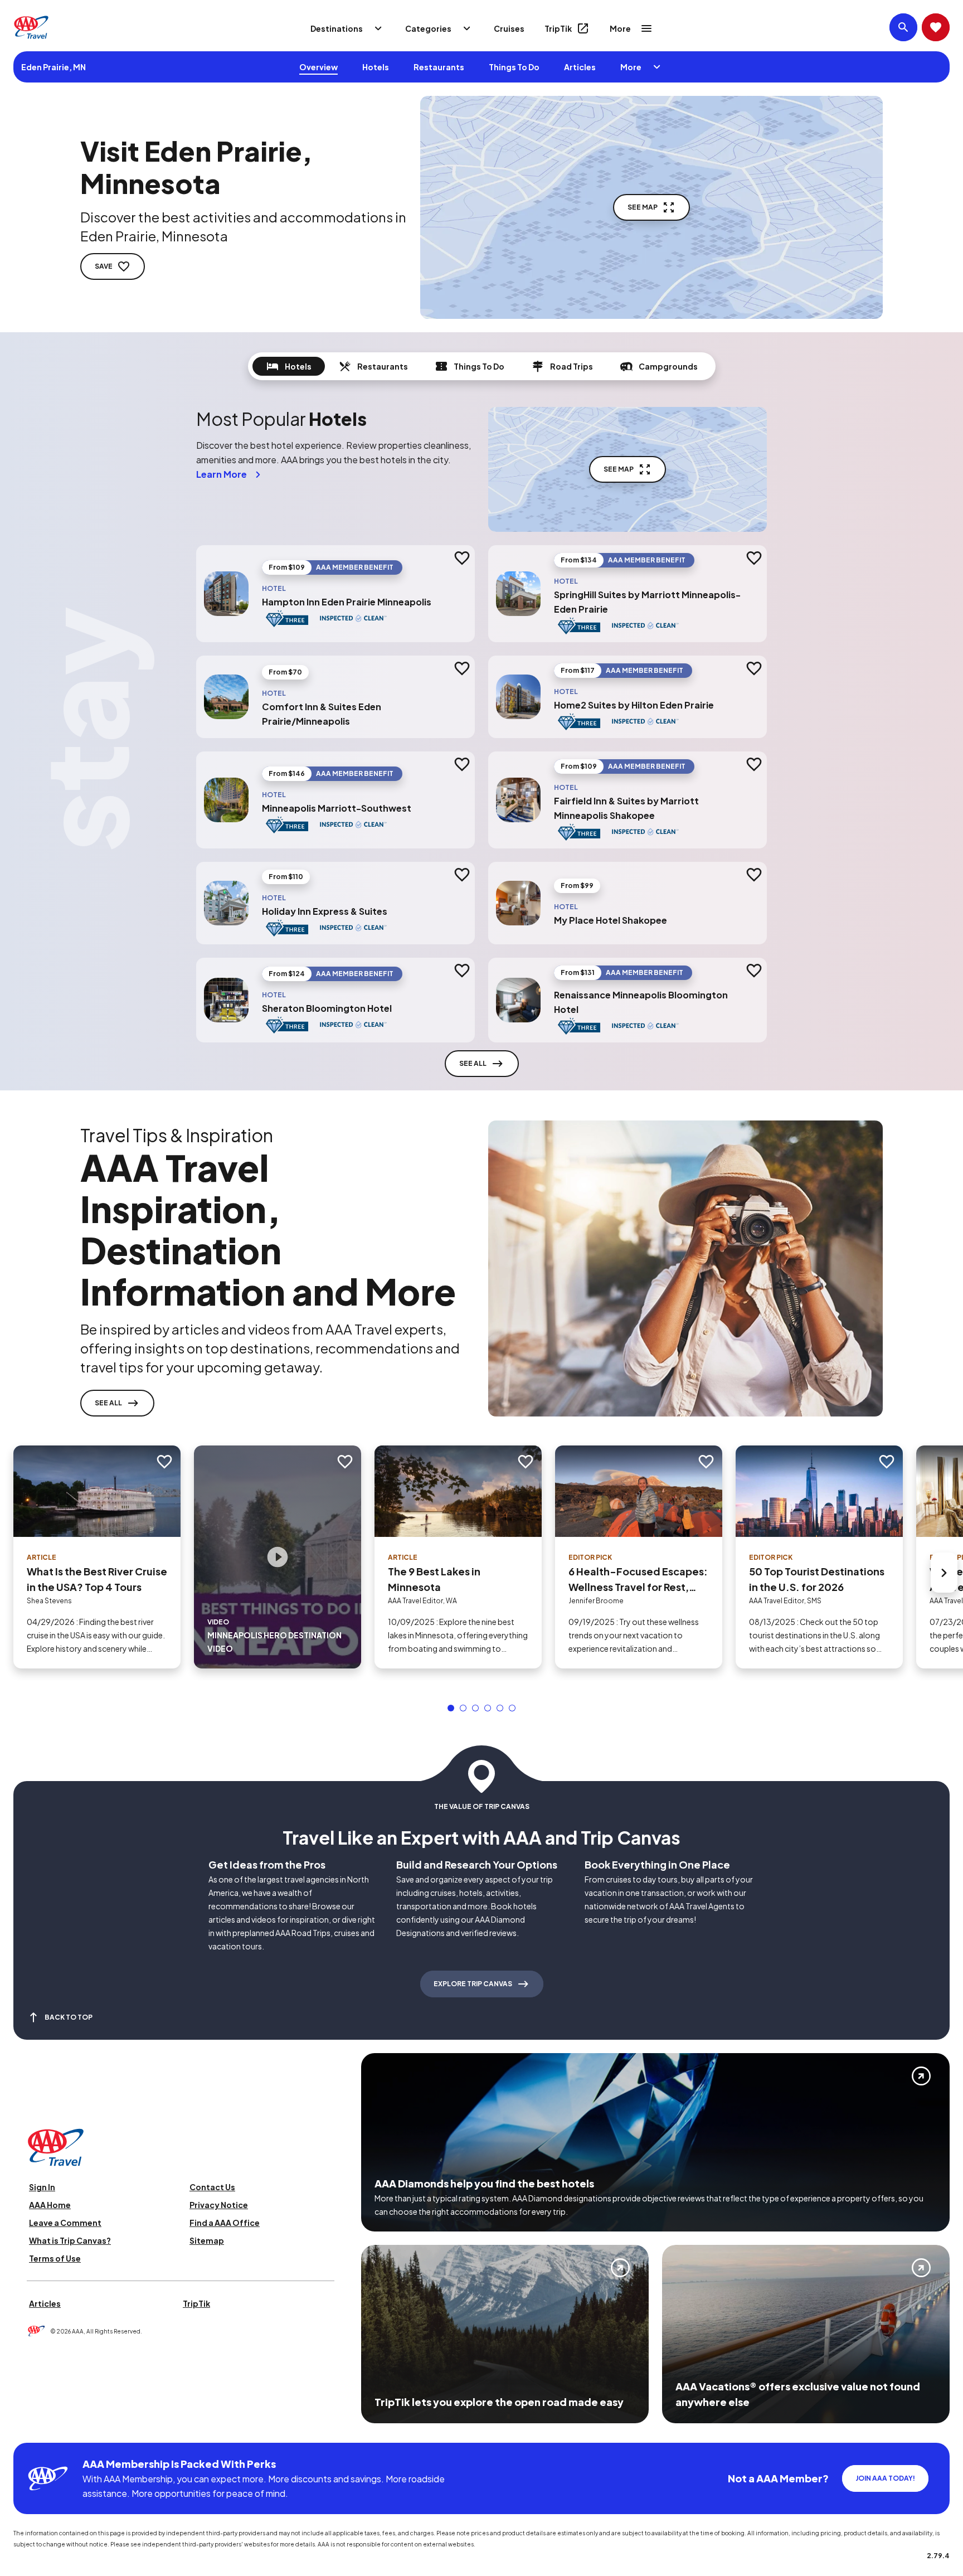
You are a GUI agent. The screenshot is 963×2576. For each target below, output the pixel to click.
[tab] (289, 366)
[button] (451, 1708)
